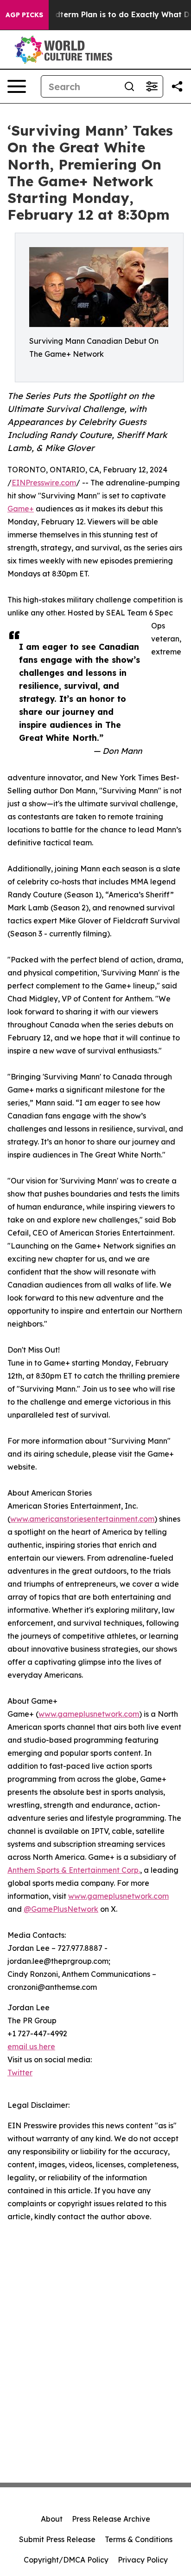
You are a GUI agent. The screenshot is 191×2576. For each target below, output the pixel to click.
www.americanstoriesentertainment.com (82, 1519)
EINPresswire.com (44, 483)
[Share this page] (177, 86)
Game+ (21, 509)
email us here (31, 2046)
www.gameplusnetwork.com (89, 1714)
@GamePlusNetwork (61, 1909)
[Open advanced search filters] (152, 86)
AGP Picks (24, 15)
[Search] (129, 86)
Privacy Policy (143, 2560)
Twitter (20, 2073)
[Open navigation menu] (17, 86)
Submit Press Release (57, 2539)
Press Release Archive (111, 2519)
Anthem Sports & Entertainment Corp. (74, 1870)
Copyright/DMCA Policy (66, 2560)
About (52, 2519)
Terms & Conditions (139, 2539)
